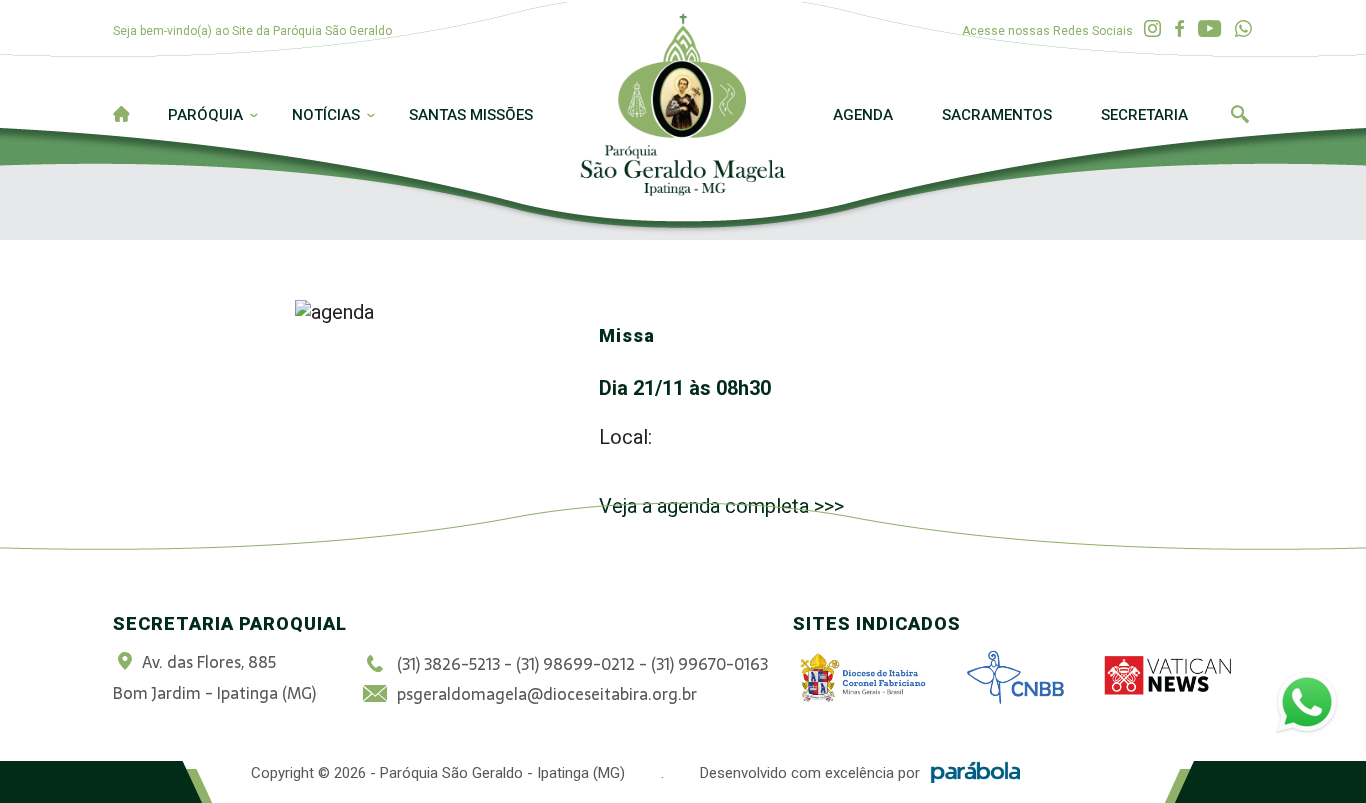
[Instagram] (1152, 29)
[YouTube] (1209, 29)
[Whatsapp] (1243, 29)
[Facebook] (1179, 29)
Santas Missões (471, 115)
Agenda (863, 115)
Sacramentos (997, 115)
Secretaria (1144, 115)
